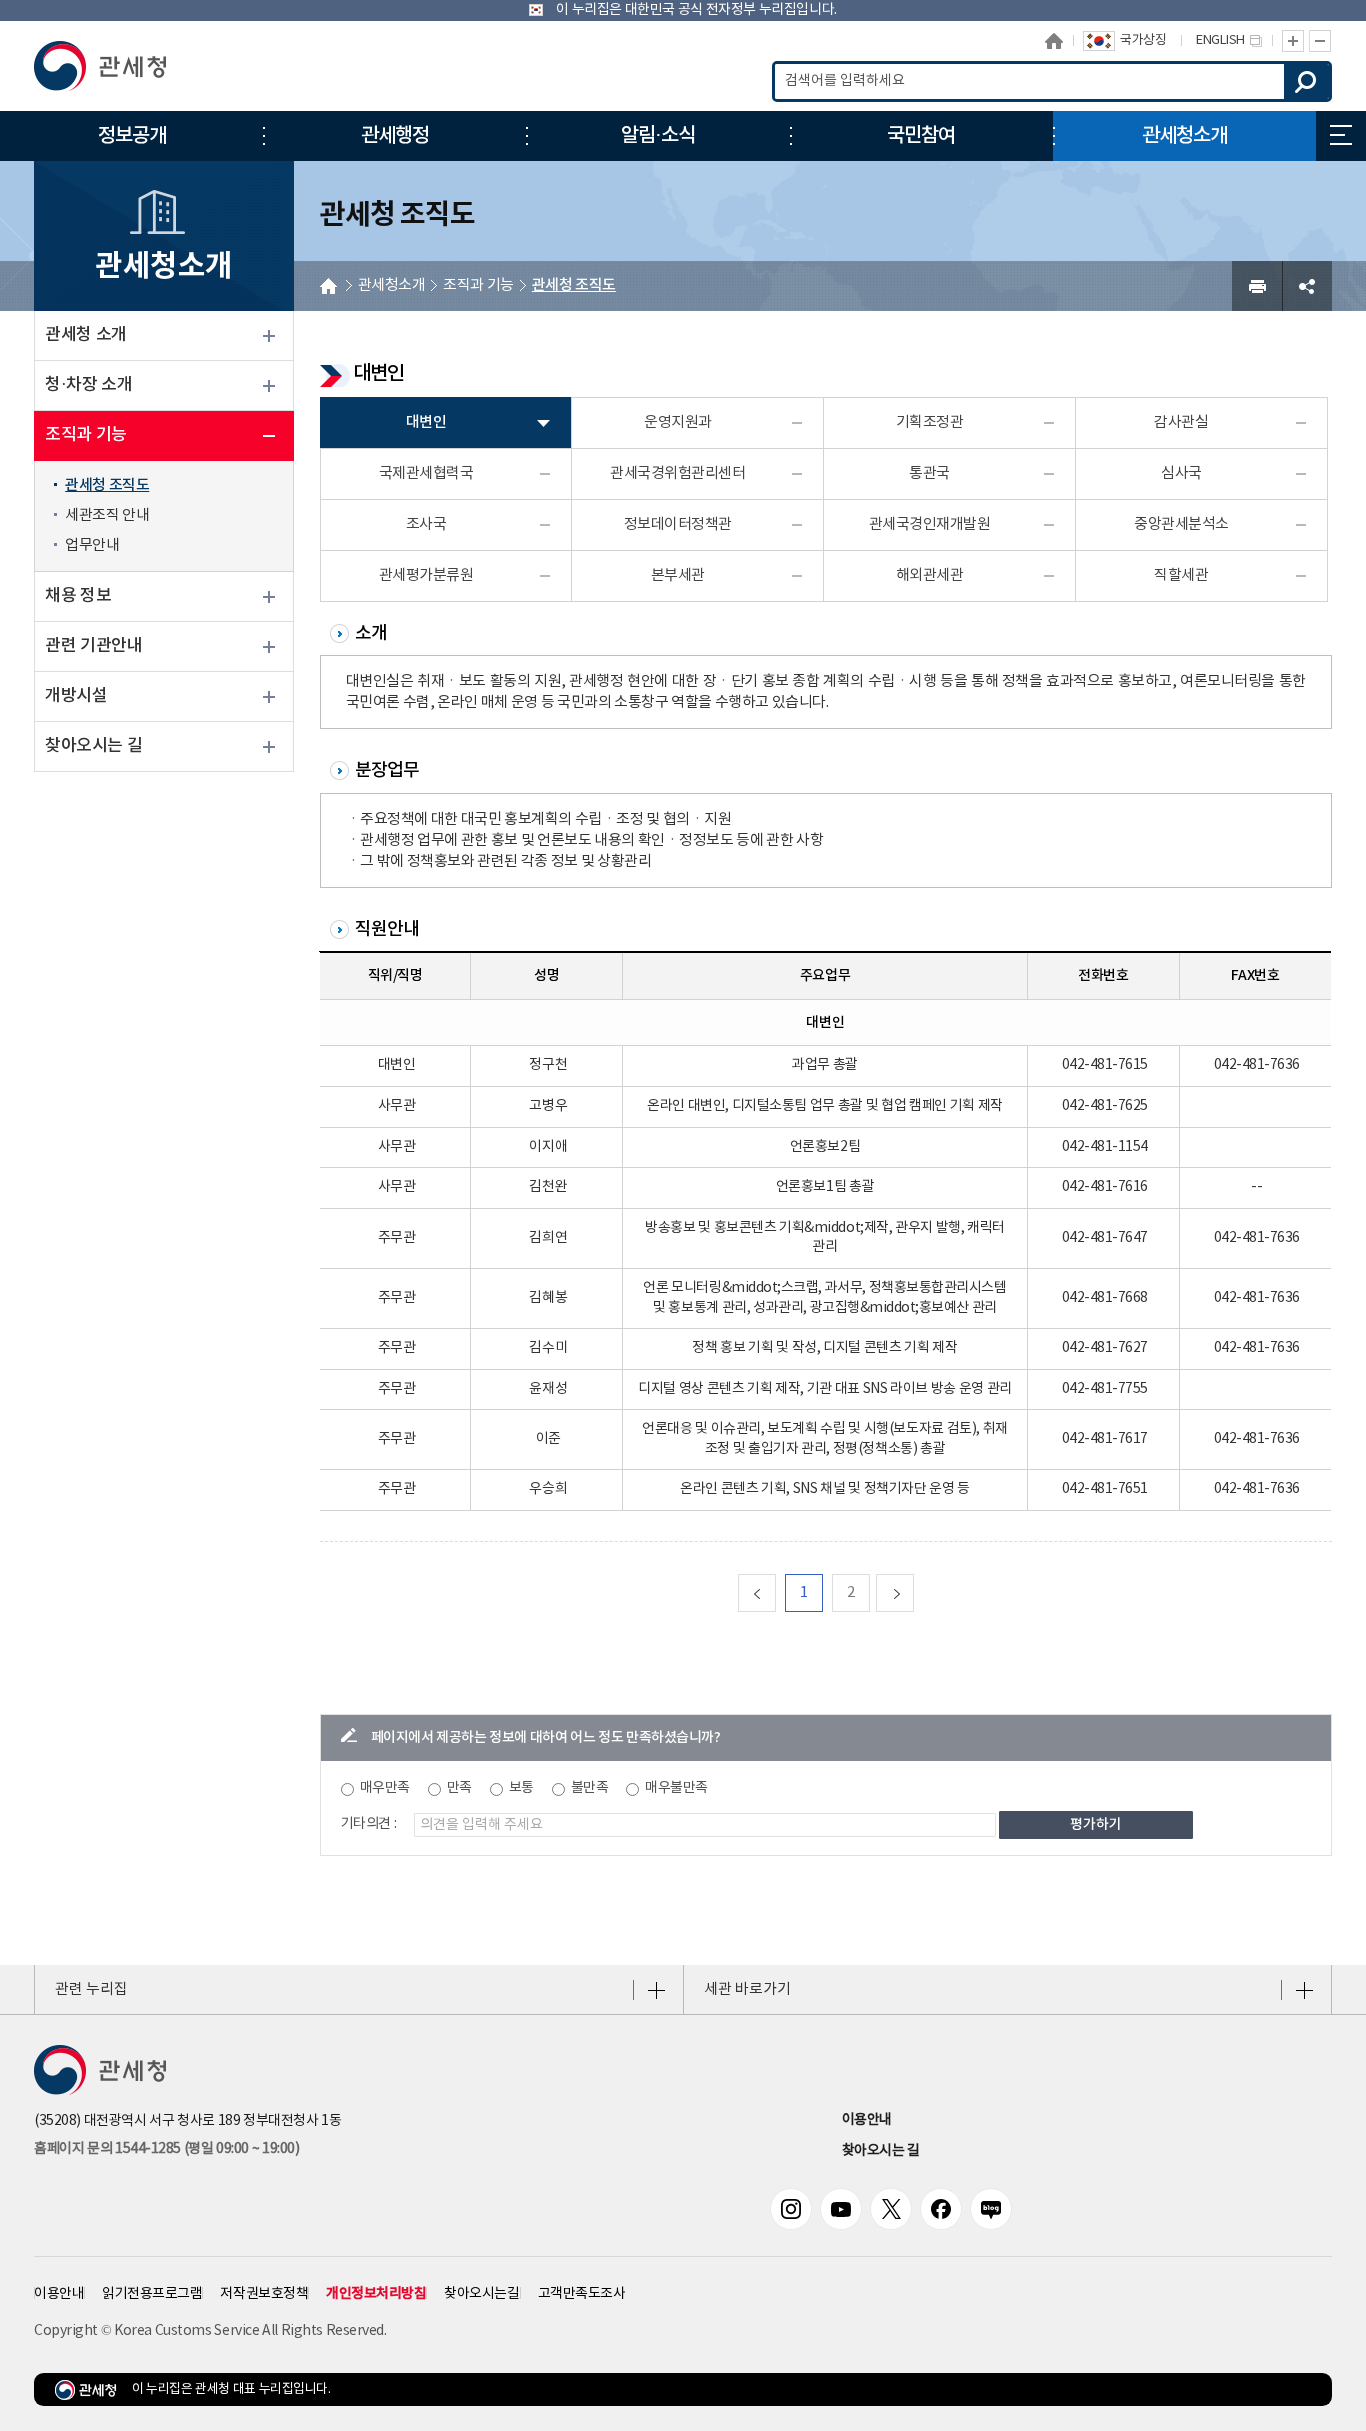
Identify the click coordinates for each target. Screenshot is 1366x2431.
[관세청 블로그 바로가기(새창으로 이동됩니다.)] (991, 2209)
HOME (328, 286)
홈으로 (1054, 40)
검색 (1306, 81)
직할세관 (1181, 575)
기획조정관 (930, 422)
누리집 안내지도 (1341, 136)
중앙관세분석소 (1181, 524)
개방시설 (76, 696)
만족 (459, 1788)
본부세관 (678, 575)
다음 (913, 1592)
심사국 (1181, 473)
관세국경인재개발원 (930, 524)
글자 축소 (1320, 41)
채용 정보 (78, 596)
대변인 (426, 422)
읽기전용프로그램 (152, 2294)
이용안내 (867, 2120)
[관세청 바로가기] (100, 66)
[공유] (1307, 286)
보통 (521, 1788)
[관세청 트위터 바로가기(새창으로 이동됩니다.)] (891, 2209)
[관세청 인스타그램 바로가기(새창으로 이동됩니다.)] (791, 2209)
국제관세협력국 (426, 473)
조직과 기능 (86, 435)
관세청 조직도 (107, 485)
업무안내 (92, 545)
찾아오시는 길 (93, 746)
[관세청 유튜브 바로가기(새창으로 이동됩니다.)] (841, 2209)
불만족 (590, 1788)
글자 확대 (1293, 41)
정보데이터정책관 (678, 524)
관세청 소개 (86, 335)
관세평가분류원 (426, 575)
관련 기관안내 (93, 646)
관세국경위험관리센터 (677, 473)
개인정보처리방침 (376, 2293)
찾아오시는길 (481, 2294)
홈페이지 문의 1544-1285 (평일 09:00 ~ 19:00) (166, 2149)
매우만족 (385, 1788)
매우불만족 (676, 1788)
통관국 (929, 473)
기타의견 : (369, 1824)
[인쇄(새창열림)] (1257, 286)
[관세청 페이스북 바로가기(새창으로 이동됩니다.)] (941, 2209)
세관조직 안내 (107, 515)
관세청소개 (392, 285)
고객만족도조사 (582, 2294)
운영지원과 (678, 422)
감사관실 (1181, 422)
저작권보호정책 (264, 2294)
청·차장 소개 (88, 385)
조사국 (426, 524)
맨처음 (775, 1592)
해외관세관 (930, 575)
